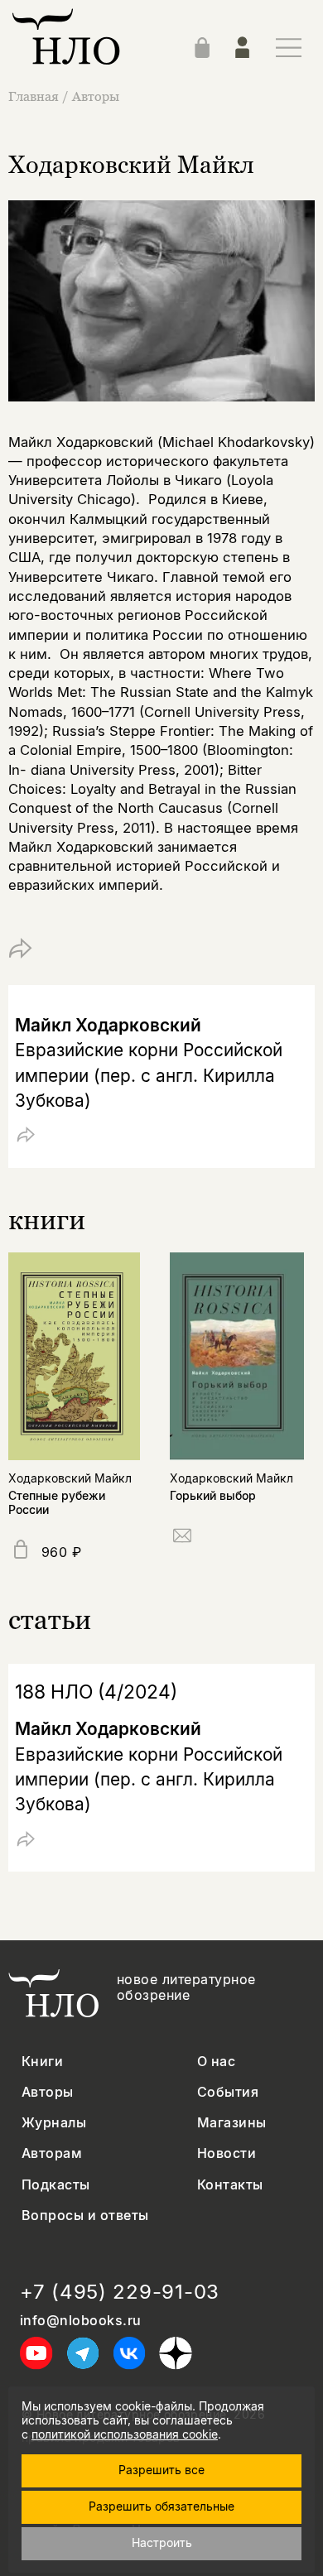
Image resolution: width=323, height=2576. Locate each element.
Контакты (230, 2185)
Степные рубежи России (57, 1502)
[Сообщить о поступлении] (182, 1538)
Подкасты (56, 2185)
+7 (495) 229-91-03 (120, 2292)
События (228, 2092)
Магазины (232, 2123)
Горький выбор (213, 1495)
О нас (216, 2062)
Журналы (54, 2123)
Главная (34, 96)
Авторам (52, 2153)
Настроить (162, 2542)
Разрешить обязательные (161, 2506)
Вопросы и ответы (85, 2216)
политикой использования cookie (125, 2434)
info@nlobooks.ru (81, 2321)
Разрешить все (161, 2470)
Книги (42, 2062)
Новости (227, 2153)
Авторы (96, 96)
